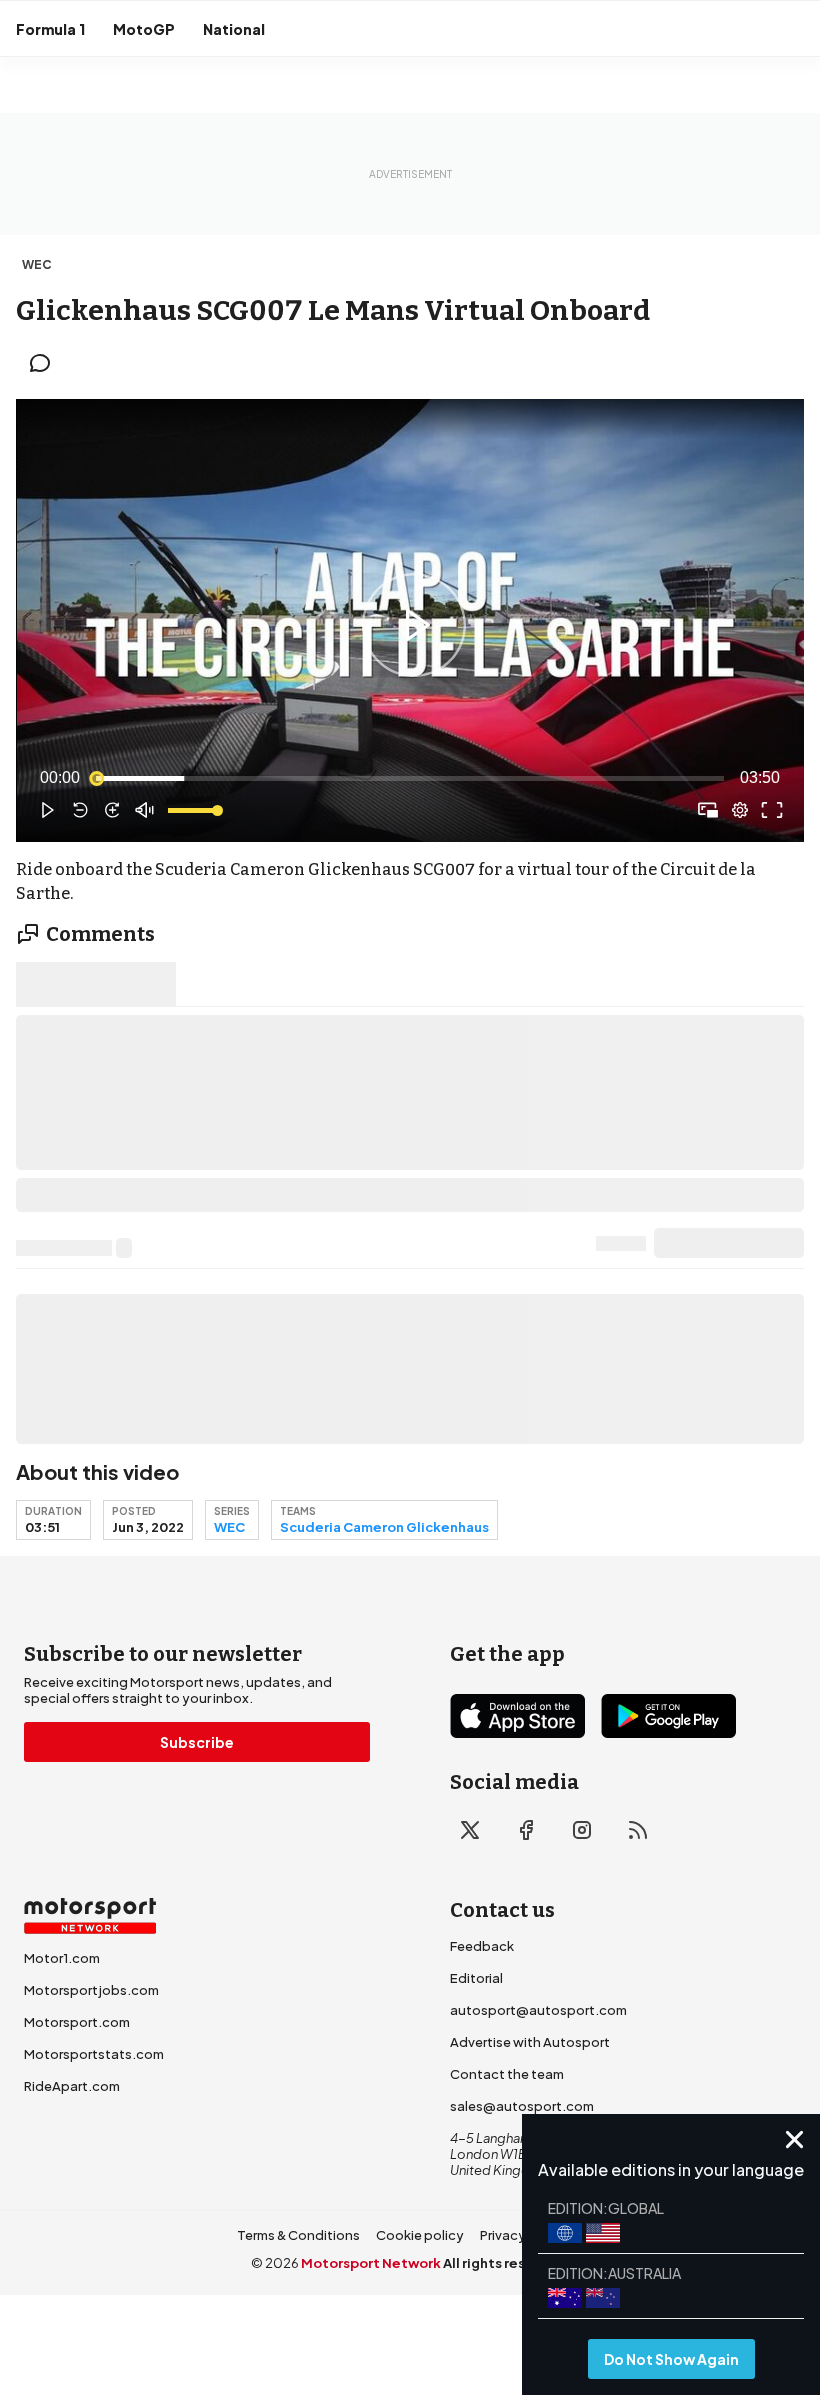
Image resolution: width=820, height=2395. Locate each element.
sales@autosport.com (522, 2106)
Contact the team (507, 2074)
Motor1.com (62, 1958)
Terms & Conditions (298, 2235)
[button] (414, 624)
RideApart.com (72, 2086)
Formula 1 (50, 29)
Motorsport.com (77, 2022)
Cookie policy (420, 2235)
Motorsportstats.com (94, 2054)
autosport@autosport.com (538, 2010)
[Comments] (46, 363)
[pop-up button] (740, 810)
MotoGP (144, 29)
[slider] (410, 778)
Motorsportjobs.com (91, 1990)
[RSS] (638, 1830)
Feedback (482, 1946)
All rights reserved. (506, 2263)
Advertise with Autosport (530, 2042)
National (234, 29)
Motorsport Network (371, 2263)
